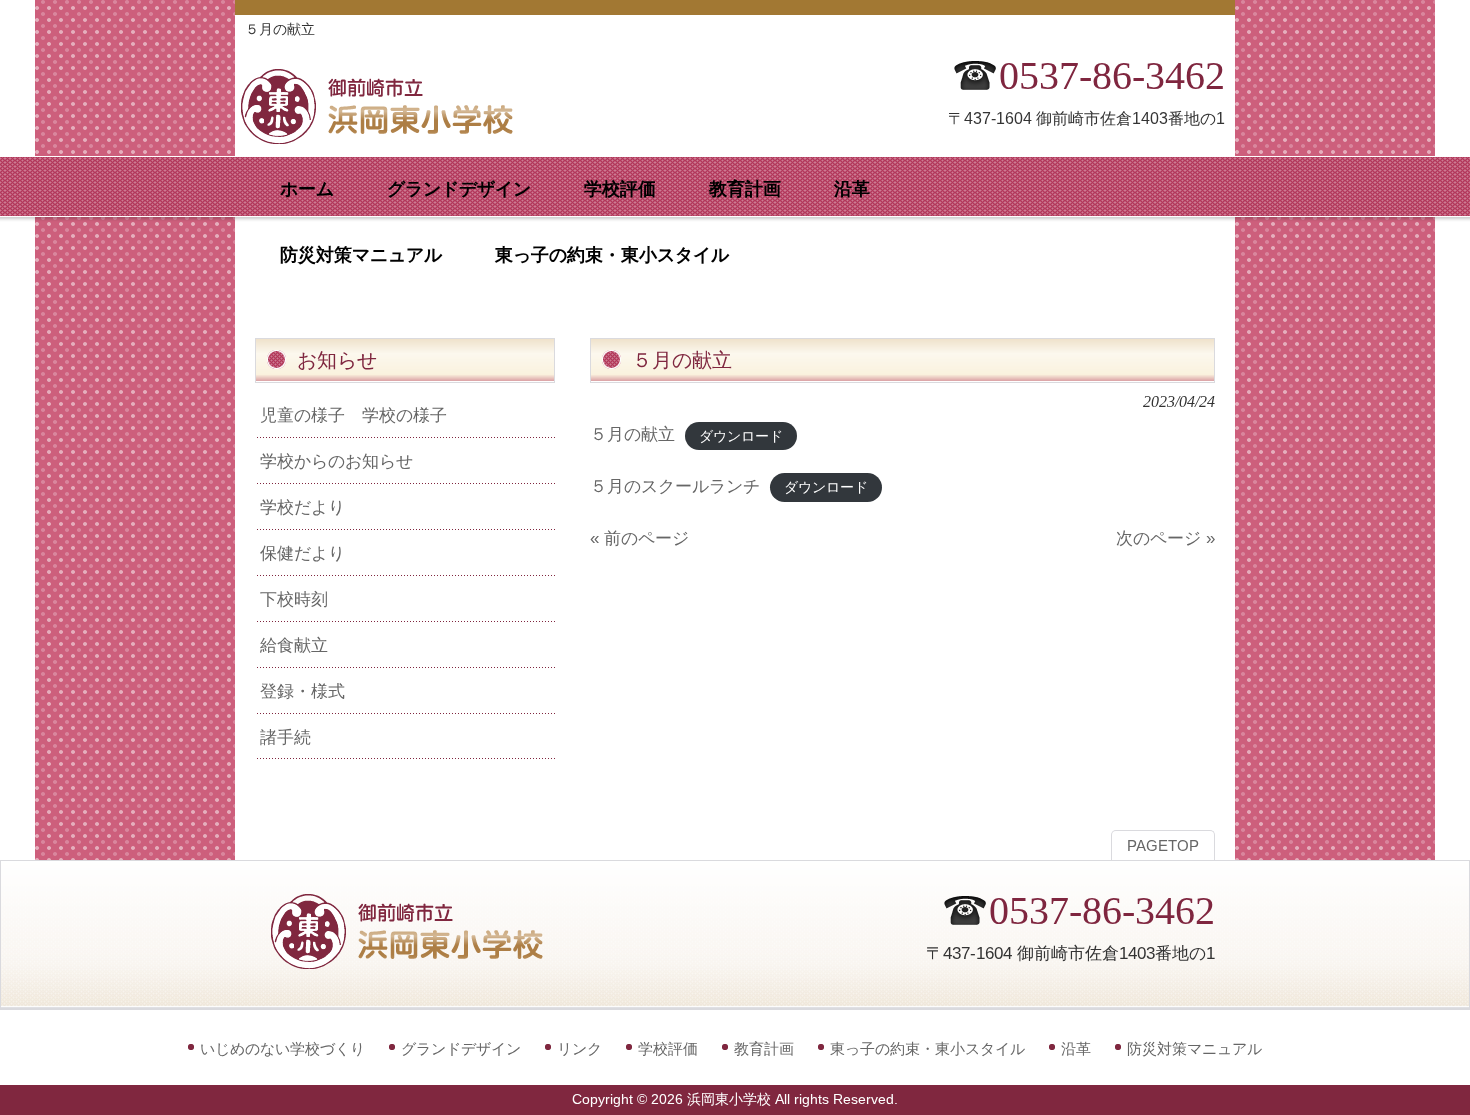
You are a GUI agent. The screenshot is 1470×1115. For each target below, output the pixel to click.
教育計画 (764, 1048)
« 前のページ (639, 538)
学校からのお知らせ (336, 461)
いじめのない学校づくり (282, 1048)
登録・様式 (302, 691)
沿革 (1076, 1048)
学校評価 (668, 1048)
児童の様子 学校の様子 (353, 415)
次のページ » (1165, 538)
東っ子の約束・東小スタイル (927, 1048)
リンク (579, 1048)
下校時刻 (294, 599)
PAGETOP (1163, 846)
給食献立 (294, 645)
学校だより (302, 507)
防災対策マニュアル (1194, 1048)
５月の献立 (632, 434)
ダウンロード (741, 435)
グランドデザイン (461, 1048)
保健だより (302, 553)
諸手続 (285, 737)
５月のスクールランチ (675, 486)
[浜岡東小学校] (395, 137)
